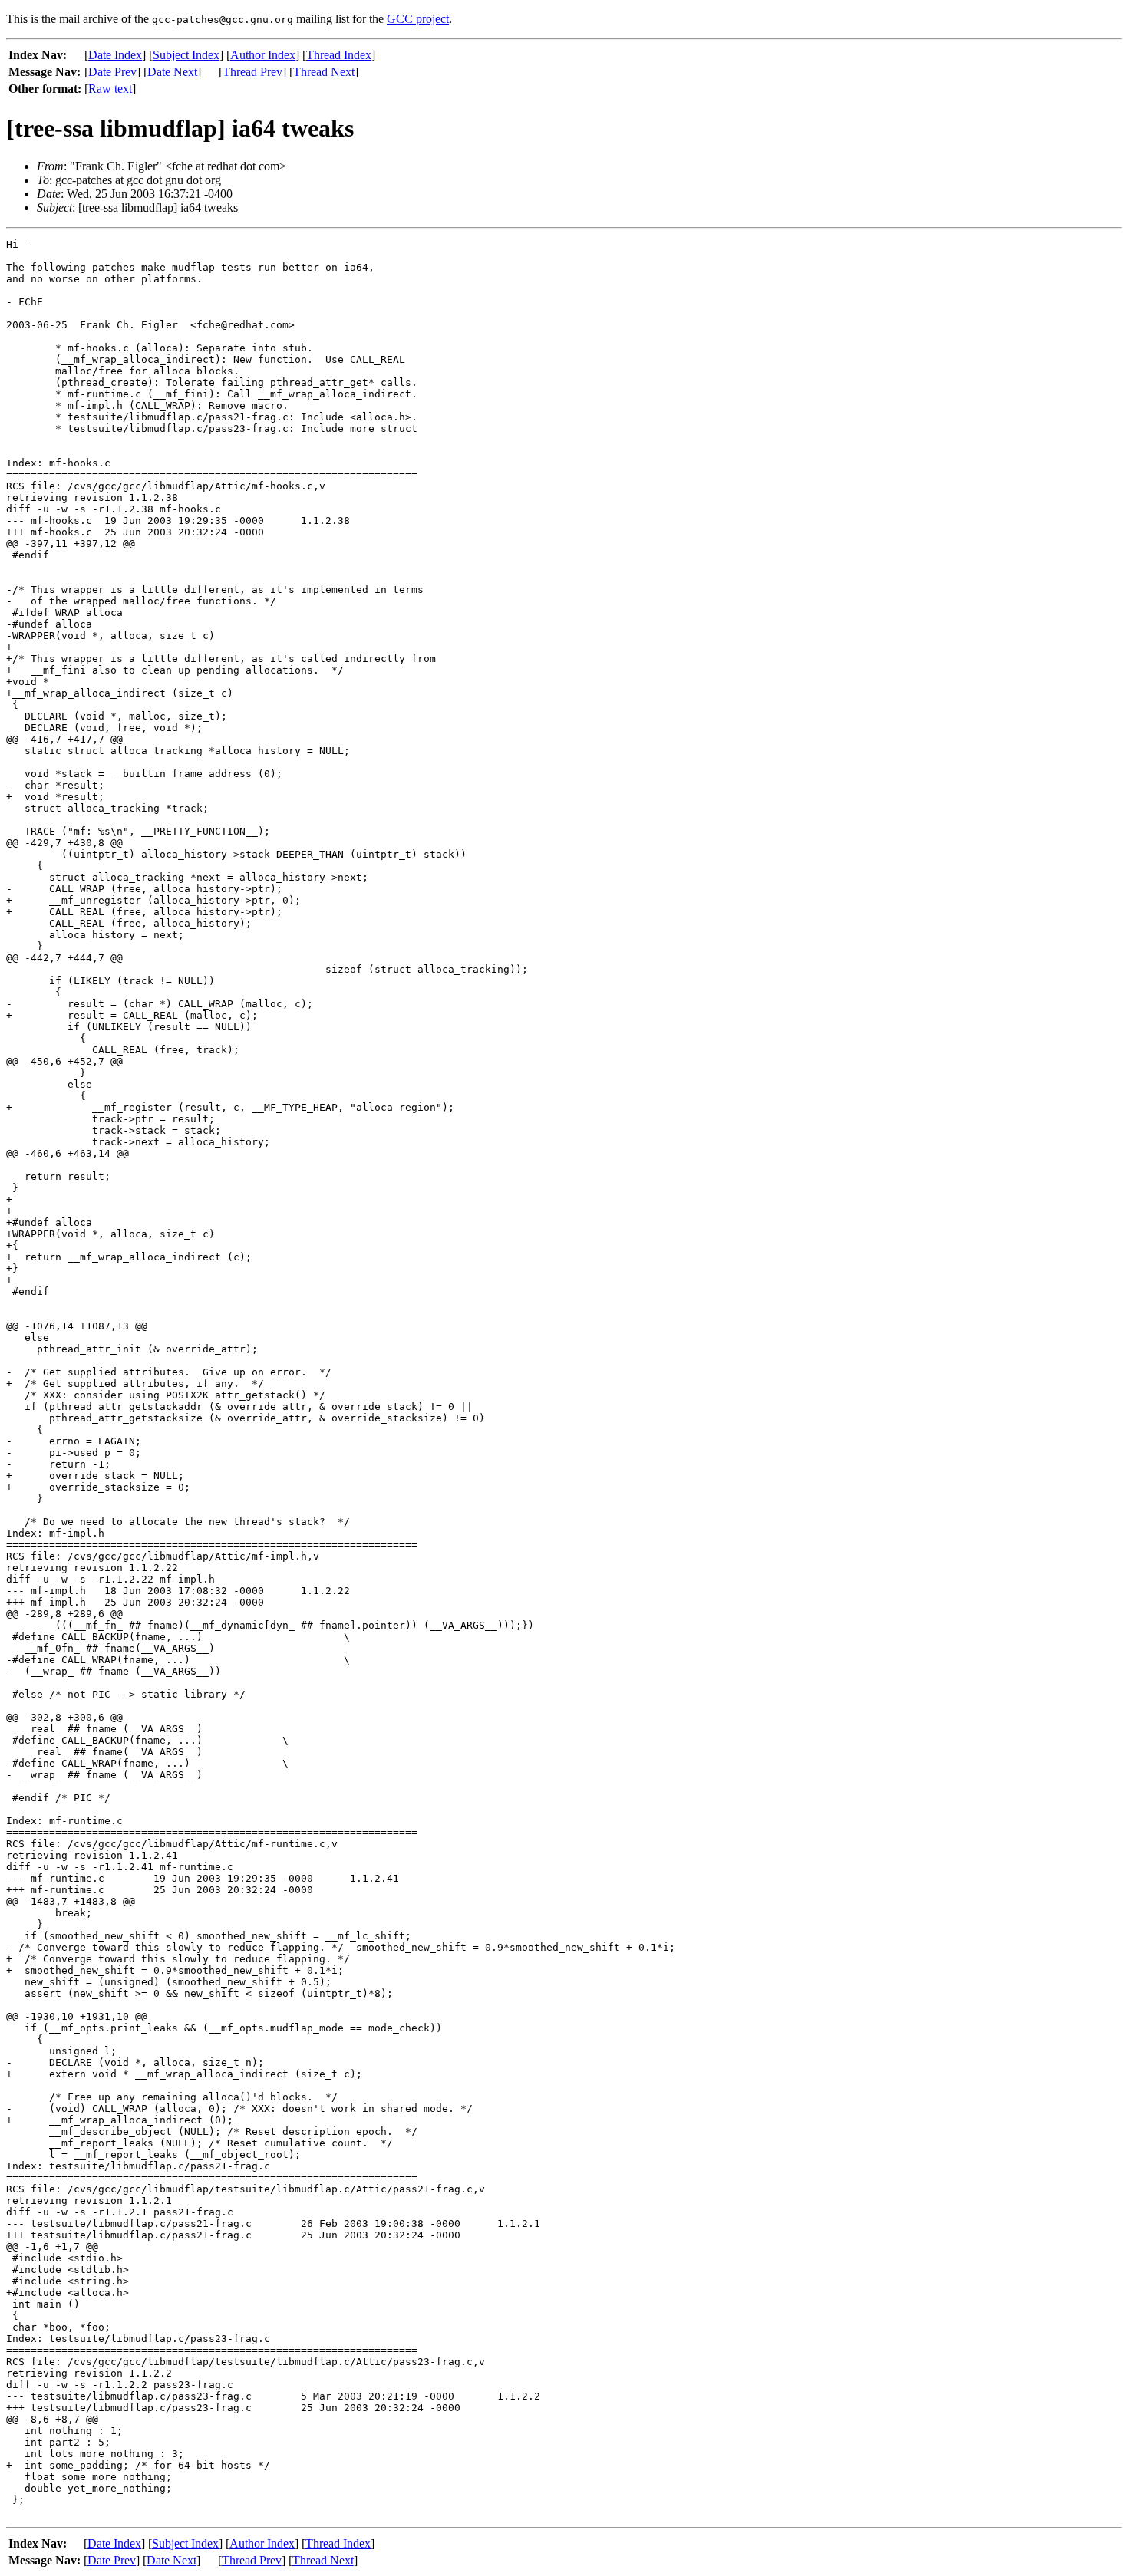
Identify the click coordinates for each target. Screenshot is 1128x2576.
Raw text (110, 89)
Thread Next (324, 72)
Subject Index (186, 55)
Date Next (172, 72)
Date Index (115, 55)
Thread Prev (252, 72)
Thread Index (339, 55)
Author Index (263, 55)
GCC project (418, 19)
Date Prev (112, 72)
